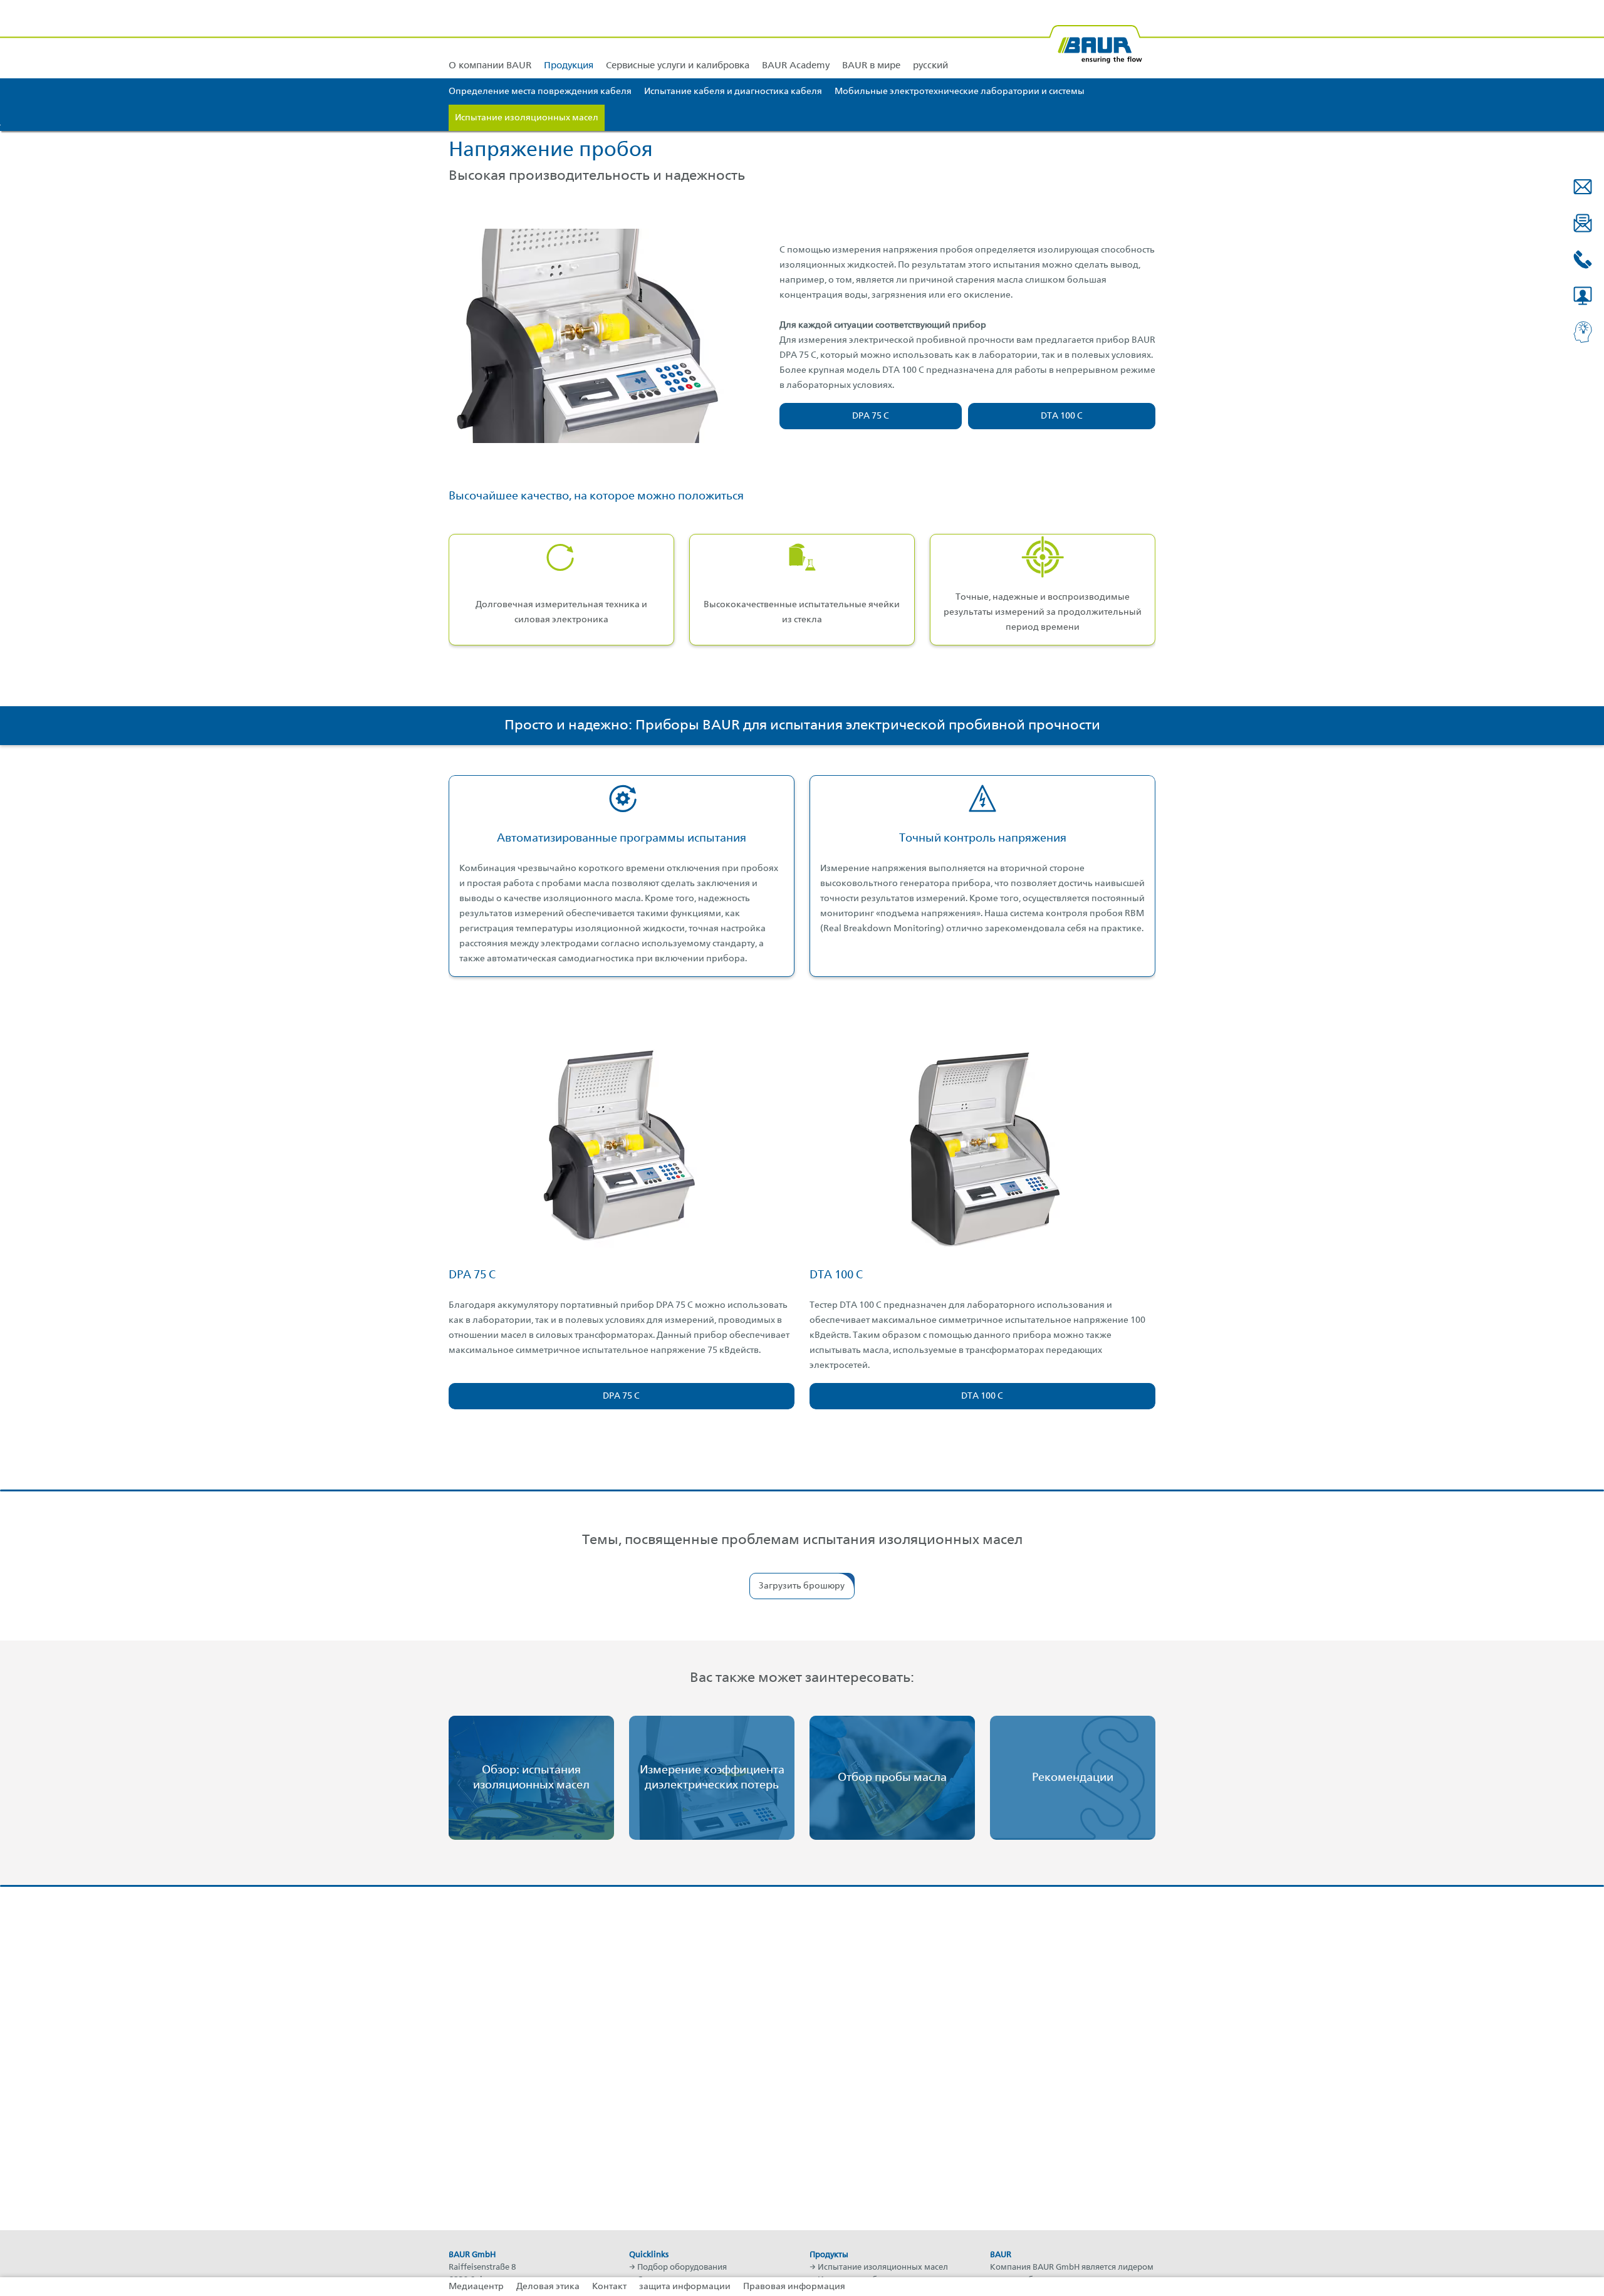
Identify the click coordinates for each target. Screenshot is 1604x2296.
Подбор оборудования (682, 2267)
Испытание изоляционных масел (883, 2267)
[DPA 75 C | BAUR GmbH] (622, 1147)
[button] (1583, 187)
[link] (569, 39)
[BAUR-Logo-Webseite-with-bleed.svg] (1095, 39)
